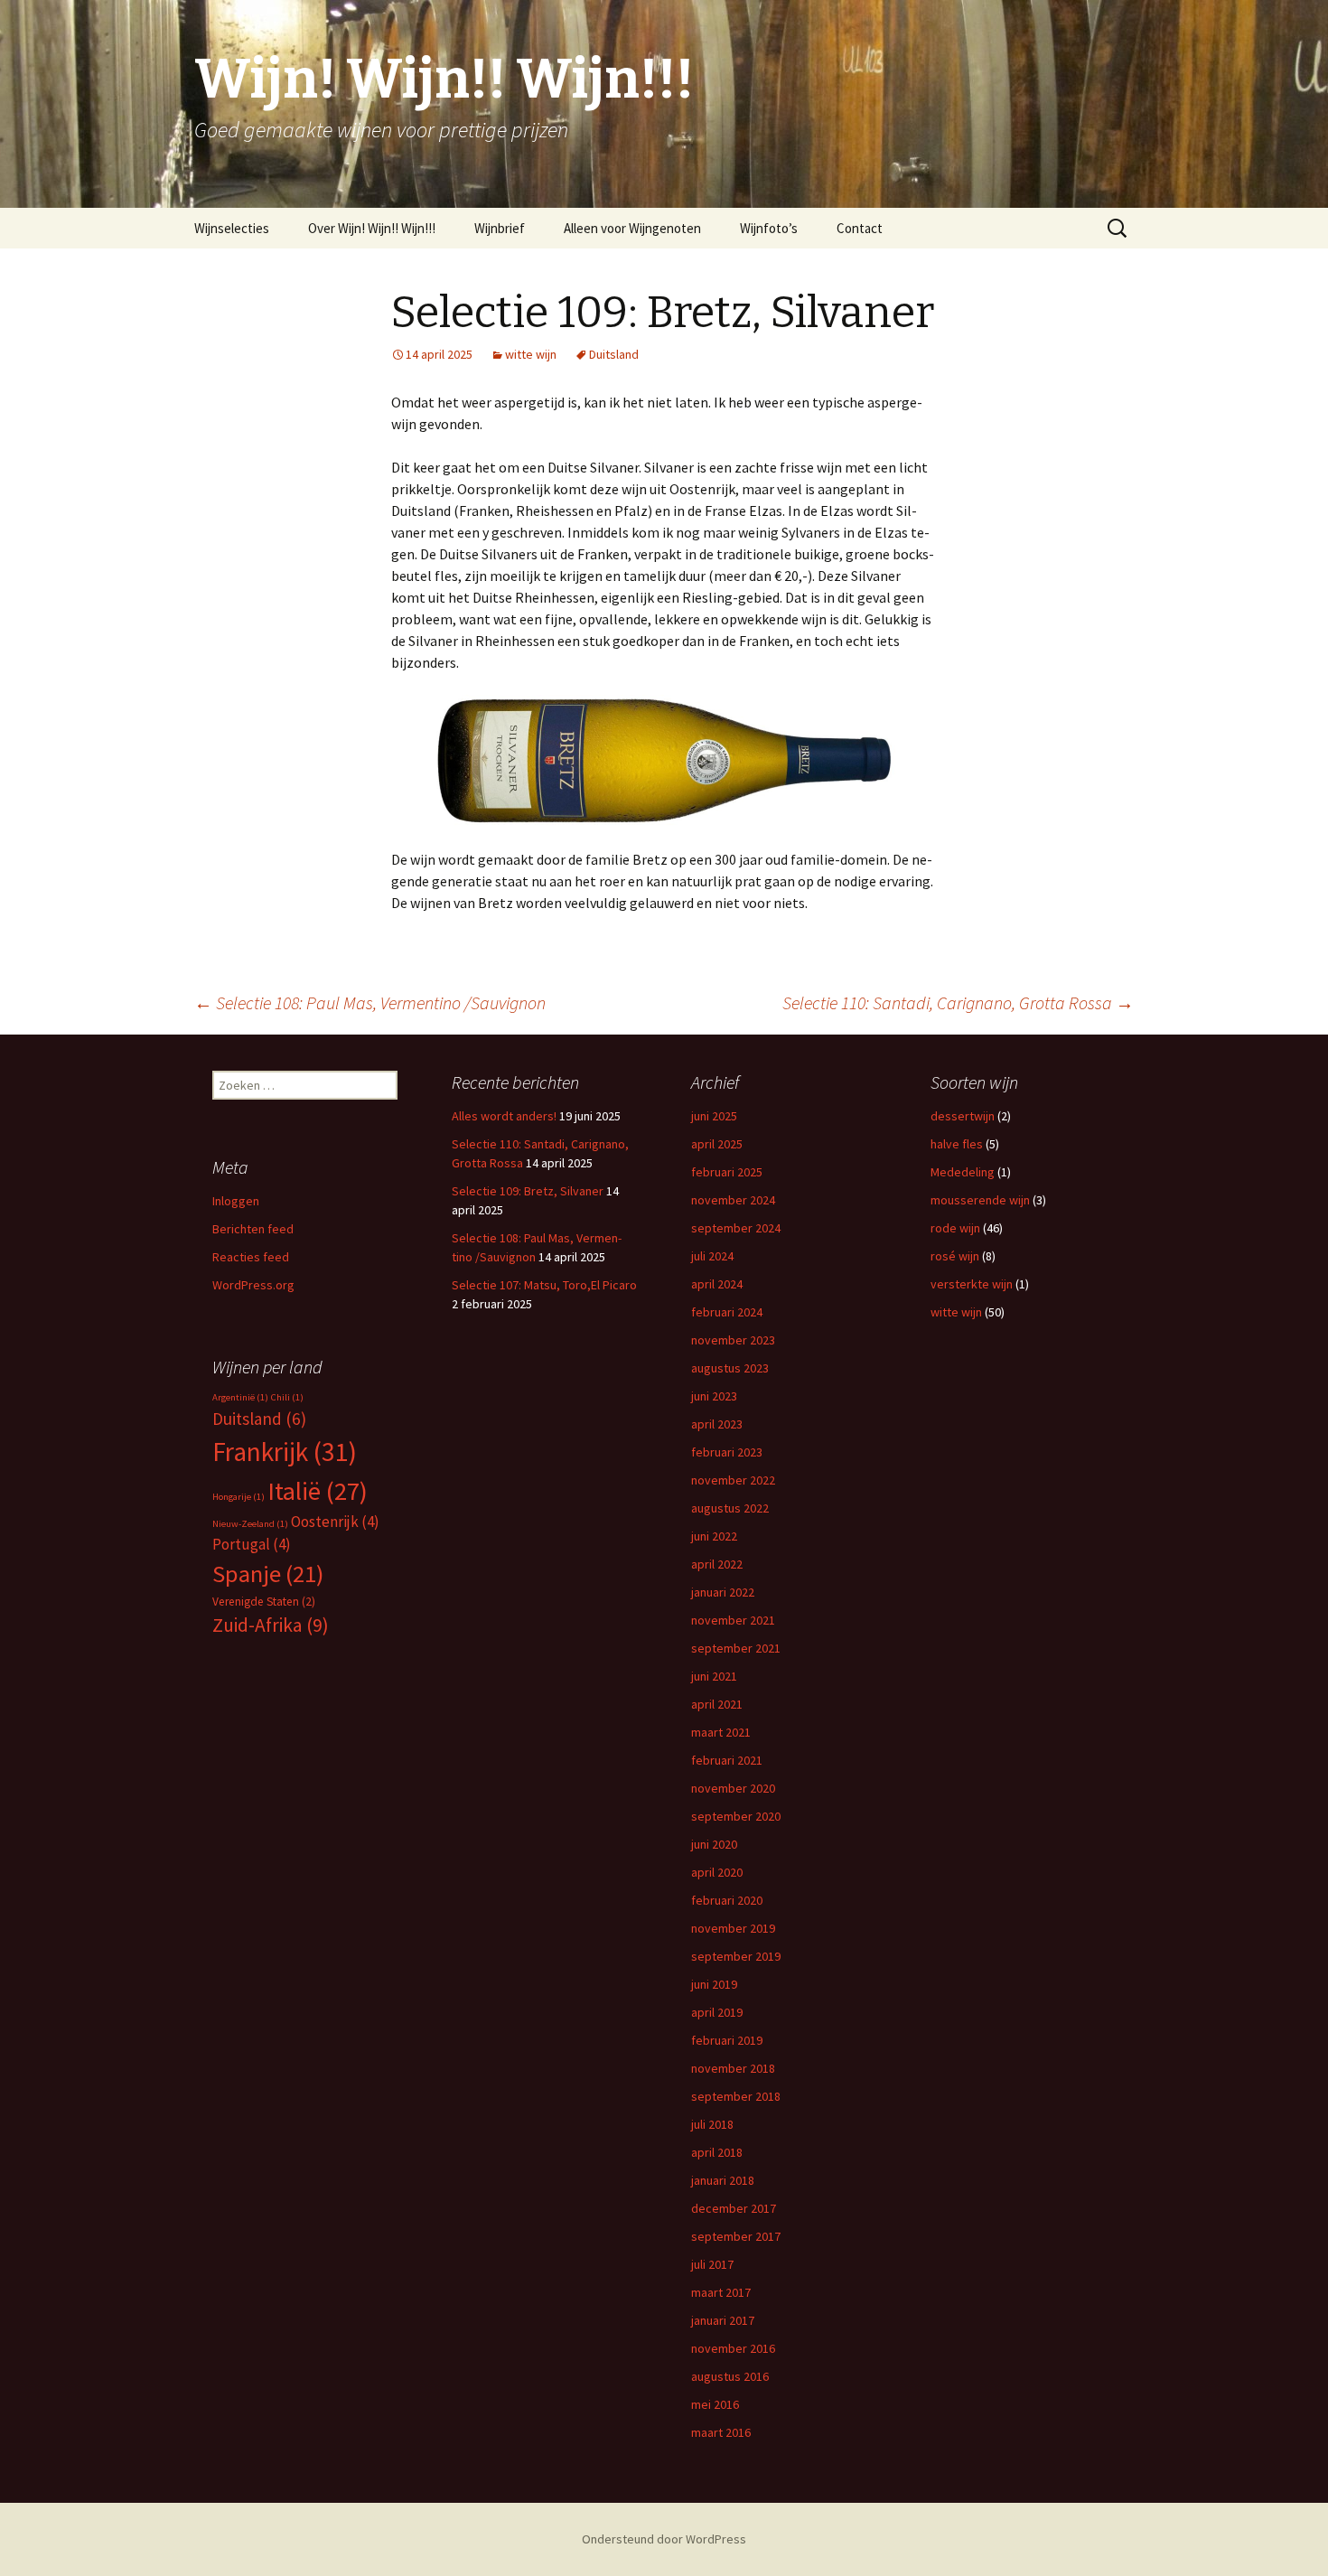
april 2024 (717, 1284)
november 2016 (733, 2348)
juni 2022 (714, 1536)
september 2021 (736, 1648)
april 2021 (717, 1704)
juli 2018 (712, 2124)
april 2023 (717, 1424)
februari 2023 (727, 1452)
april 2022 (717, 1564)
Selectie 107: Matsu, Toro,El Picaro (544, 1285)
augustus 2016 (730, 2376)
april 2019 (717, 2012)
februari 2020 (727, 1900)
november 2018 (733, 2068)
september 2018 (736, 2096)
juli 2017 (712, 2264)
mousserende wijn (980, 1200)
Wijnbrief (500, 228)
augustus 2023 (730, 1368)
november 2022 (733, 1480)
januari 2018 (723, 2180)
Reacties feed (251, 1257)
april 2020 (717, 1872)
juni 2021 (714, 1676)
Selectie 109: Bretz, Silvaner (528, 1191)
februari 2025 (727, 1172)
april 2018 (717, 2152)
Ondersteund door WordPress (664, 2539)
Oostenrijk (335, 1522)
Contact (860, 228)
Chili (287, 1397)
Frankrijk (285, 1452)
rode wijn (955, 1228)
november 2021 (733, 1620)
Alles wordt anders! (504, 1116)
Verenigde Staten (264, 1602)
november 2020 (733, 1788)
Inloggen (236, 1201)
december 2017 (734, 2208)
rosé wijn (955, 1256)
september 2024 (736, 1228)
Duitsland (614, 354)
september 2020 (736, 1816)
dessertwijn (963, 1116)
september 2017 (736, 2236)
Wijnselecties (232, 228)
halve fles (957, 1144)
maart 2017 (721, 2292)
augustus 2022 (730, 1508)
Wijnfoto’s (769, 228)
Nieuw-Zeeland (250, 1524)
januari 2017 (723, 2320)
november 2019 (733, 1928)
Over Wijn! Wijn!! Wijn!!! (372, 228)
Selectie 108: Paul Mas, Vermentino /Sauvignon (370, 1002)
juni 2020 (714, 1844)
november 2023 (733, 1340)
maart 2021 (721, 1732)
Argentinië (240, 1397)
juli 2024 (712, 1256)
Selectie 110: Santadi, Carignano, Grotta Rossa (958, 1002)
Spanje (268, 1574)
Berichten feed (253, 1229)
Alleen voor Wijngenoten (632, 228)
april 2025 (717, 1144)
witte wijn (531, 354)
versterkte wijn (972, 1284)
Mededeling (963, 1172)
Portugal (252, 1544)
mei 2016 (715, 2404)
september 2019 (736, 1956)
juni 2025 (714, 1116)
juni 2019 (714, 1984)
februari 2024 (727, 1312)
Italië (318, 1491)
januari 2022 (723, 1592)
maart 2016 (721, 2432)
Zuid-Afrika (271, 1625)
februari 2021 (727, 1760)
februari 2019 (727, 2040)
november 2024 (733, 1200)
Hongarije (238, 1497)
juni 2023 (714, 1396)
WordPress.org (253, 1285)
